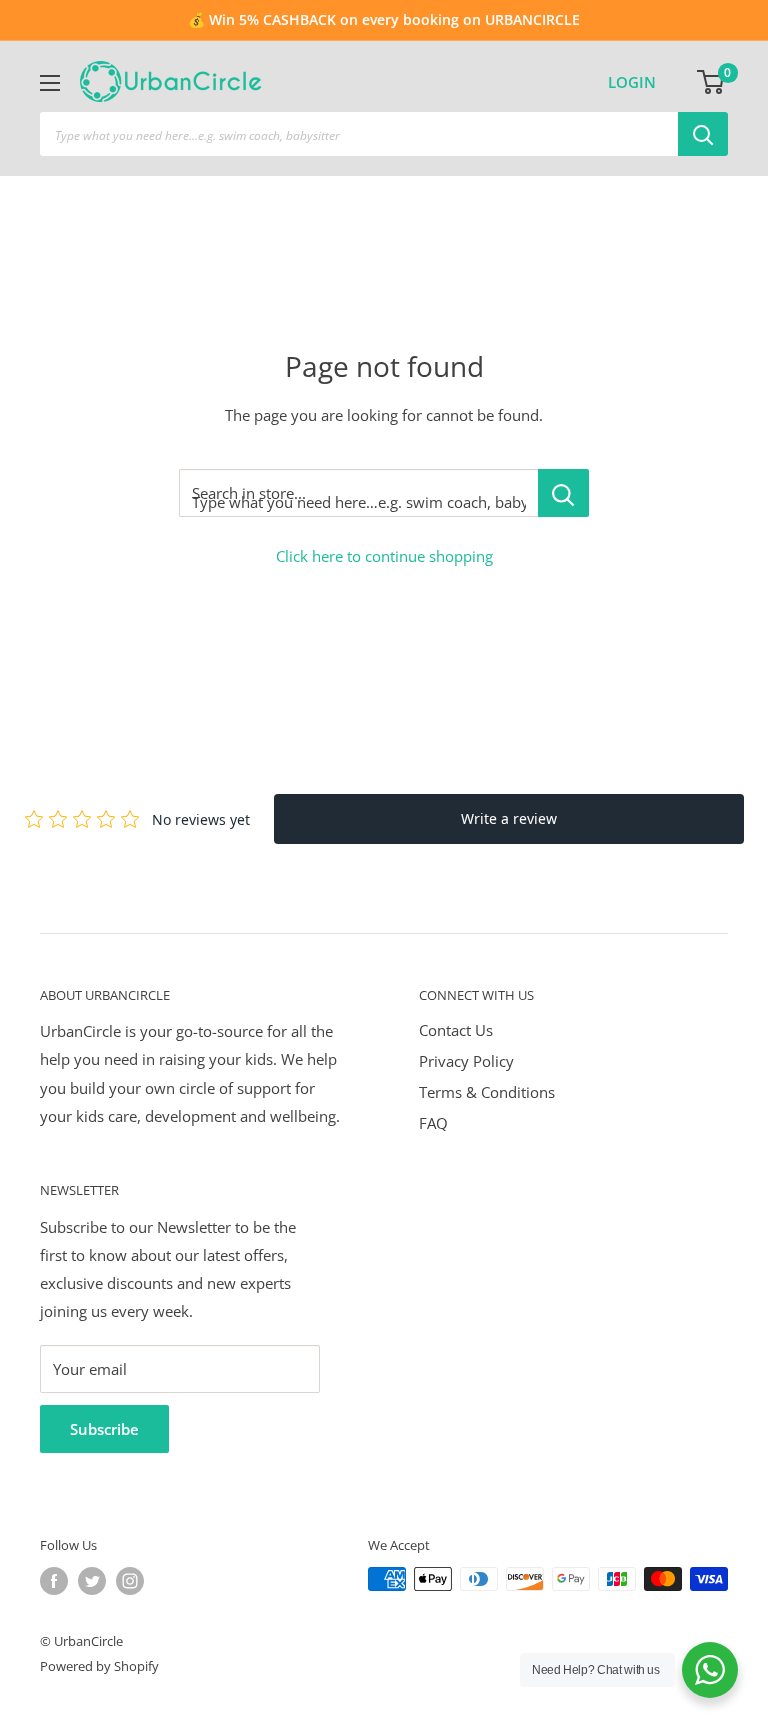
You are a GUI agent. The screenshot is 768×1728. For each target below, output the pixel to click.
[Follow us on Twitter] (92, 1581)
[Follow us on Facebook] (54, 1581)
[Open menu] (50, 83)
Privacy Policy (466, 1061)
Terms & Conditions (487, 1092)
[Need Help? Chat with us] (710, 1670)
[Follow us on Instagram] (130, 1581)
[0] (711, 82)
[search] (359, 134)
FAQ (433, 1123)
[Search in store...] (563, 493)
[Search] (703, 134)
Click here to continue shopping (384, 556)
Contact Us (456, 1030)
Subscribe (104, 1429)
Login (632, 82)
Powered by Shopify (99, 1666)
